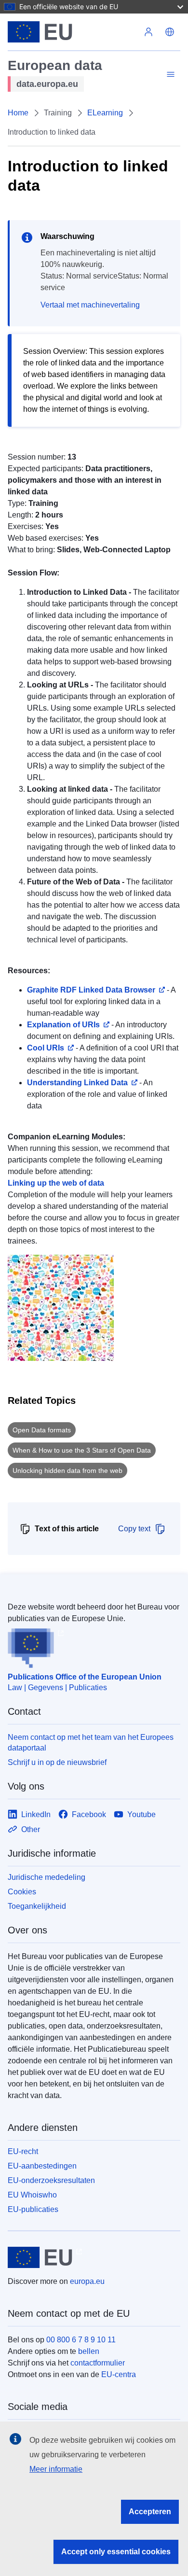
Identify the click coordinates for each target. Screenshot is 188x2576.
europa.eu (87, 2281)
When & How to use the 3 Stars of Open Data (82, 1450)
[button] (170, 32)
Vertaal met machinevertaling (90, 305)
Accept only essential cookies (116, 2552)
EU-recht (23, 2151)
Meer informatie (56, 2469)
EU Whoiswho (32, 2195)
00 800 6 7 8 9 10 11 (81, 2340)
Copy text (134, 1529)
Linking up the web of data (56, 1183)
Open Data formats (42, 1430)
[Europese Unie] (73, 32)
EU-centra (119, 2374)
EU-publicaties (33, 2209)
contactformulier (98, 2363)
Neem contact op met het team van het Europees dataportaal (91, 1743)
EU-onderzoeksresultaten (51, 2180)
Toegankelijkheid (37, 1906)
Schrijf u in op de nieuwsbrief (57, 1762)
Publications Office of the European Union (85, 1677)
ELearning (105, 113)
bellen (89, 2351)
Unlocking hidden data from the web (67, 1470)
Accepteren (150, 2512)
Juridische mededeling (47, 1877)
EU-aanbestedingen (42, 2166)
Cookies (22, 1892)
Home (18, 113)
